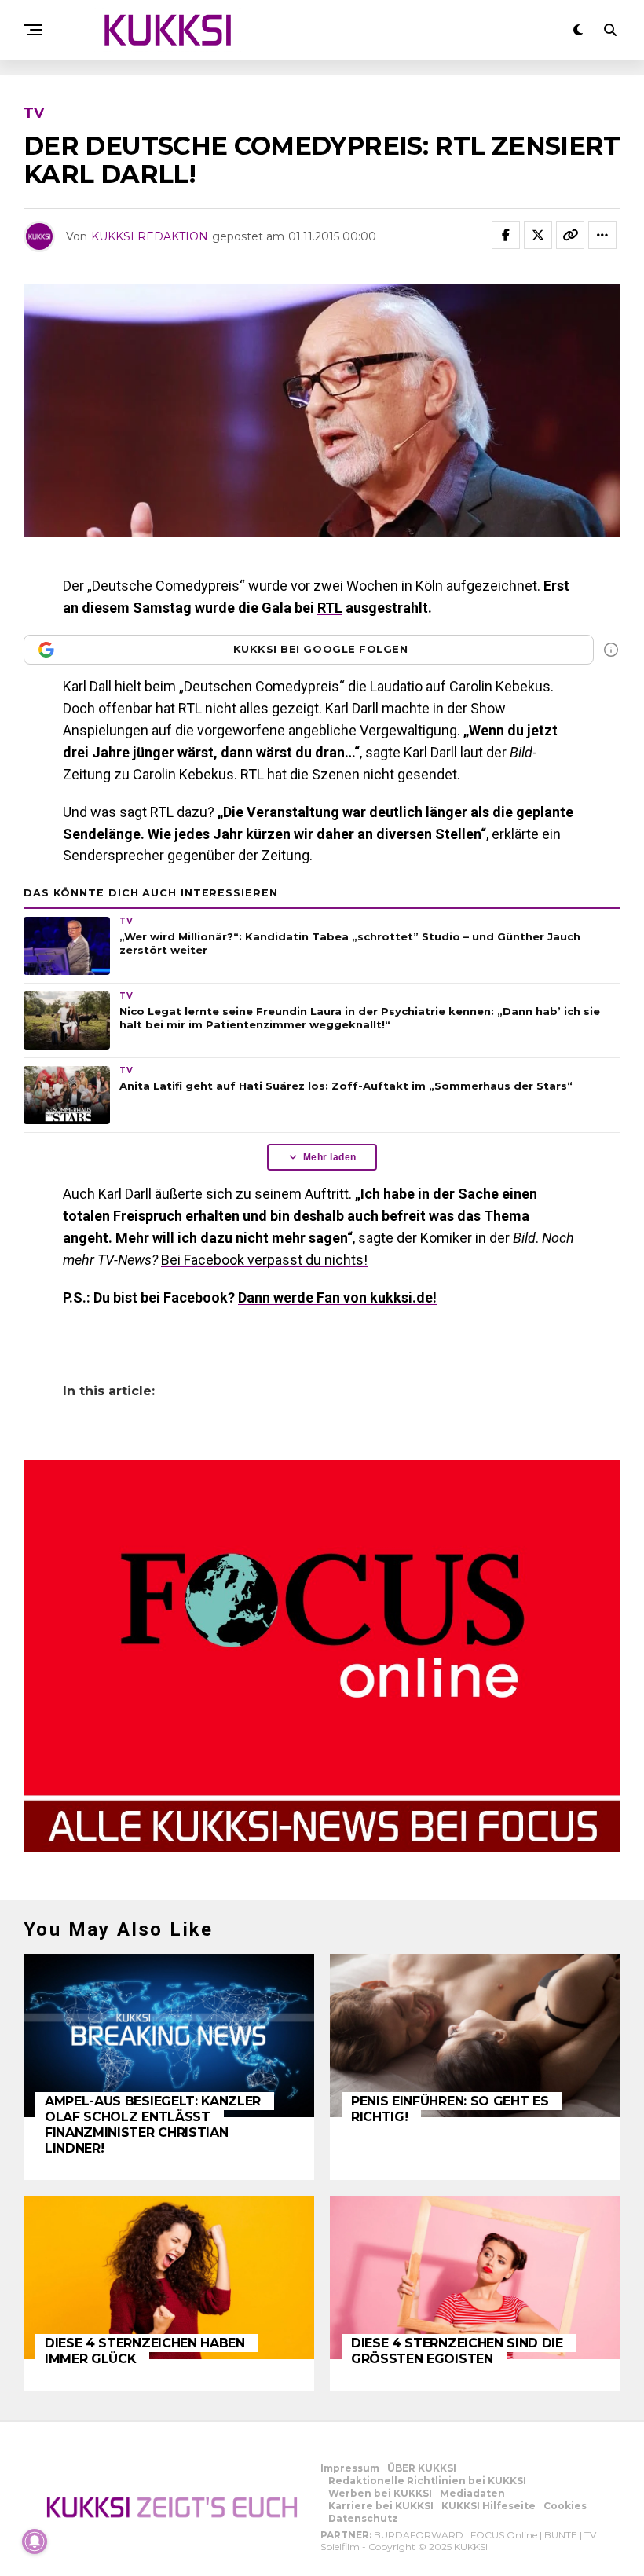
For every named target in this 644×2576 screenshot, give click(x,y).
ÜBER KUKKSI (422, 2468)
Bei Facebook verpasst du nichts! (264, 1260)
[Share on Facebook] (506, 235)
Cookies (565, 2506)
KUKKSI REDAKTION (150, 236)
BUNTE (561, 2535)
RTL (330, 608)
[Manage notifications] (35, 2541)
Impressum (350, 2468)
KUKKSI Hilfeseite (488, 2506)
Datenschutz (363, 2518)
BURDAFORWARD (419, 2535)
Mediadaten (472, 2493)
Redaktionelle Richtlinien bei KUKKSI (427, 2481)
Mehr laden (330, 1157)
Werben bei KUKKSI (380, 2493)
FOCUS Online (504, 2535)
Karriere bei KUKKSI (381, 2506)
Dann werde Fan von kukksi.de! (337, 1297)
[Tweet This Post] (538, 235)
